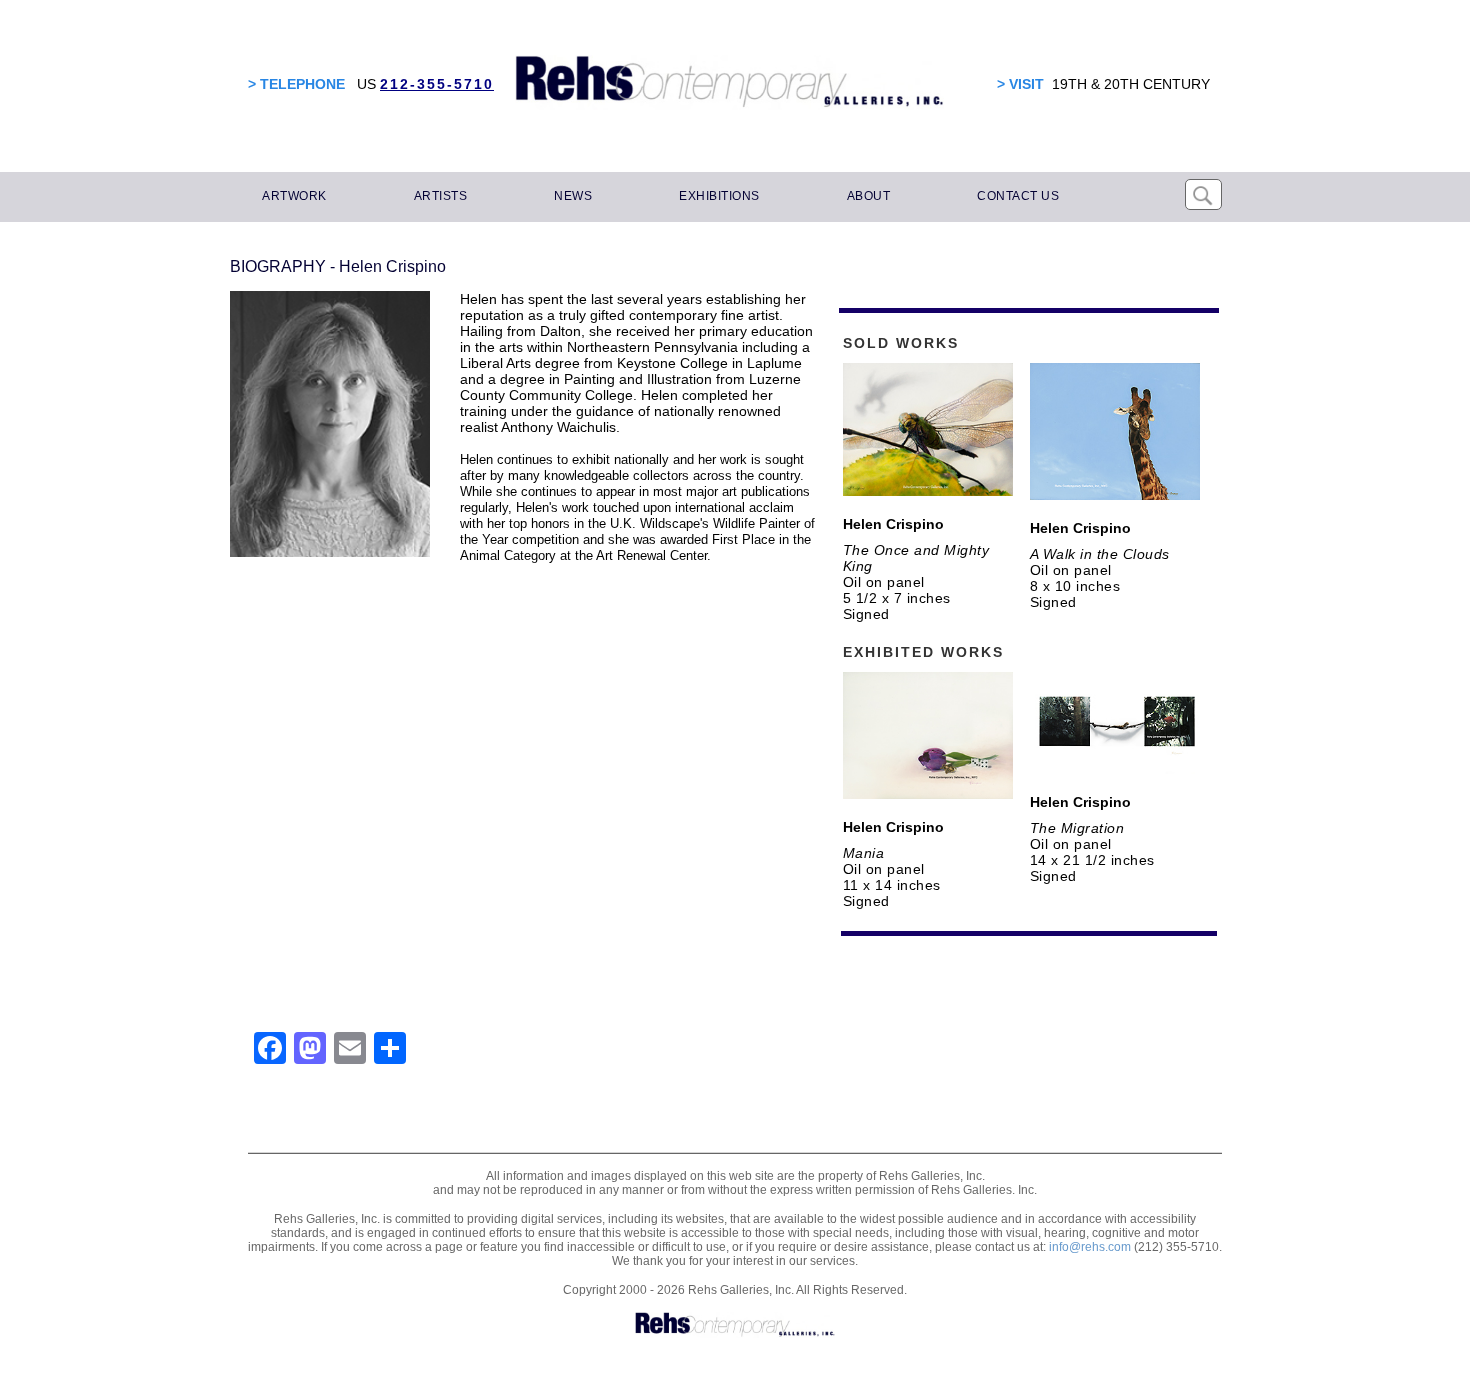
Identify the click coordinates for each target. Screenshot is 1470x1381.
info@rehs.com (1090, 1247)
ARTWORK (294, 196)
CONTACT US (1018, 196)
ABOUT (869, 196)
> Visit (1020, 84)
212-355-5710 (437, 84)
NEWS (573, 196)
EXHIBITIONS (719, 196)
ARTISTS (441, 196)
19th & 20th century (1131, 84)
